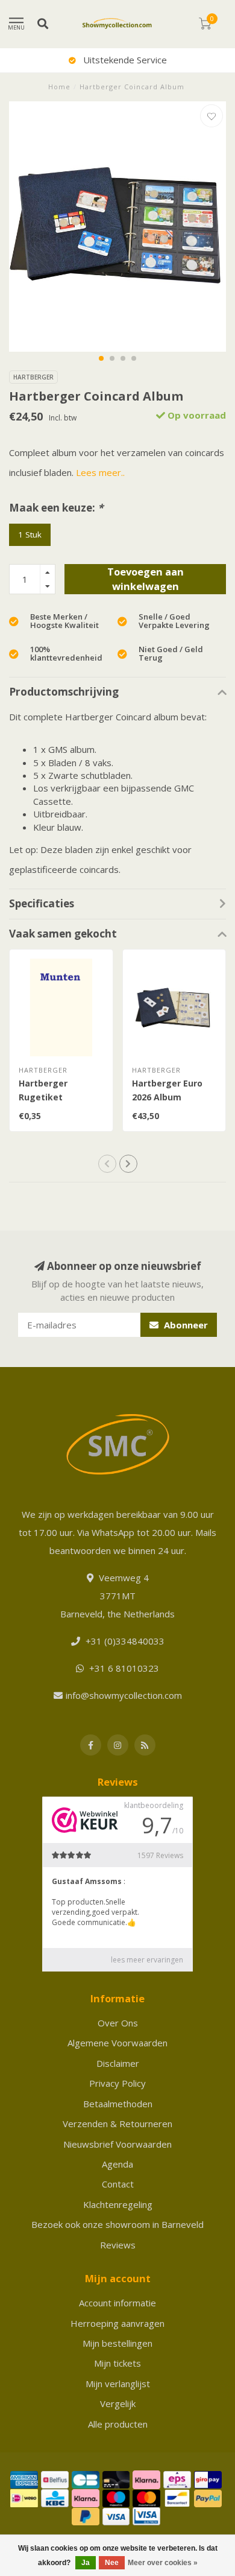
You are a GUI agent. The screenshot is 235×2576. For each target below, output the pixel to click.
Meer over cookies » (163, 2563)
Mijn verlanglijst (118, 2384)
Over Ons (118, 2023)
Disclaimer (118, 2063)
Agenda (117, 2164)
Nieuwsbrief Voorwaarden (117, 2144)
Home (59, 87)
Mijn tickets (117, 2363)
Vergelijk (118, 2403)
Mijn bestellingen (117, 2343)
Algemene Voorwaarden (117, 2043)
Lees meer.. (100, 472)
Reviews (118, 2245)
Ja (86, 2563)
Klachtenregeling (118, 2204)
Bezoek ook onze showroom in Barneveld (117, 2224)
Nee (112, 2563)
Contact (118, 2184)
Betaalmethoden (118, 2104)
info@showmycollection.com (124, 1695)
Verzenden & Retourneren (117, 2124)
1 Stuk (30, 535)
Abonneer (185, 1325)
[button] (101, 358)
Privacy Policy (117, 2083)
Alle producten (118, 2424)
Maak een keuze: (56, 508)
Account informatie (117, 2303)
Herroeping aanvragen (117, 2323)
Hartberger (33, 377)
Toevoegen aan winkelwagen (146, 579)
